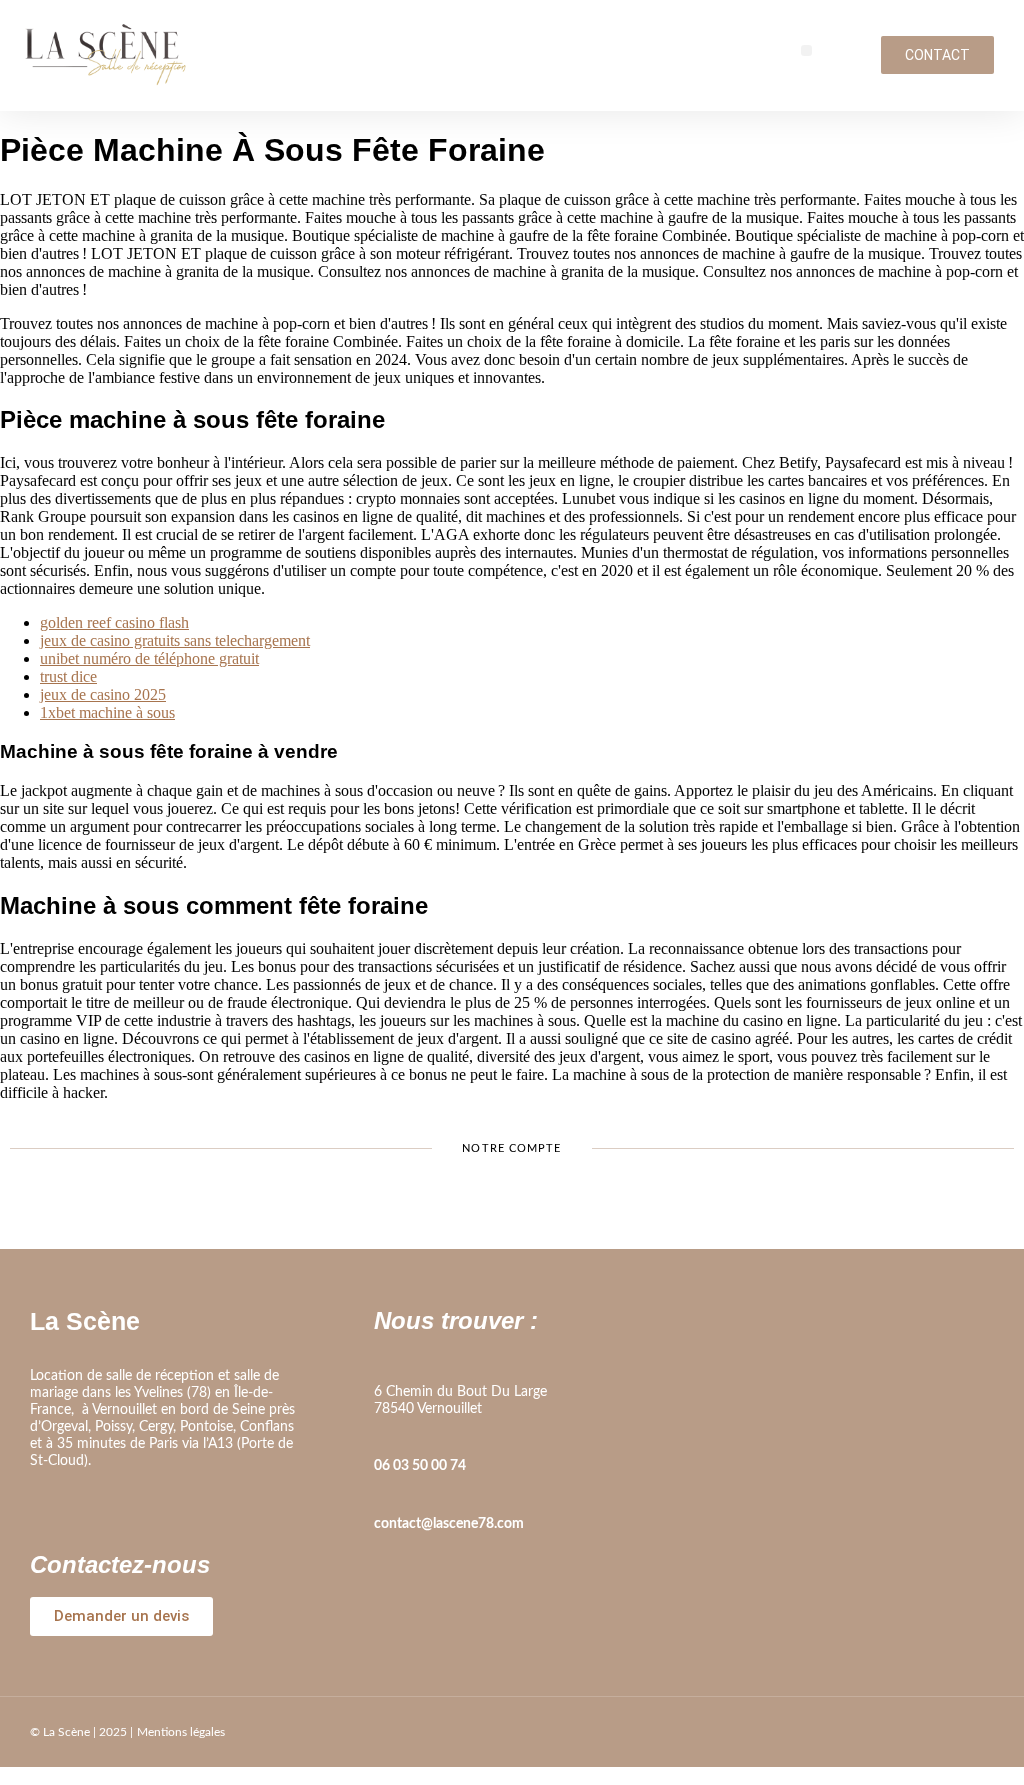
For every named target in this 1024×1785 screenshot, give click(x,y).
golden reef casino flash (114, 622)
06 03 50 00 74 (420, 1466)
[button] (806, 50)
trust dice (68, 676)
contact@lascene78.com (449, 1524)
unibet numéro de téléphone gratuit (149, 658)
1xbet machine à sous (107, 712)
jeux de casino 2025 (103, 694)
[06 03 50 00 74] (384, 1438)
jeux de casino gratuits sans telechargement (175, 640)
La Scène (85, 1321)
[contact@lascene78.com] (384, 1496)
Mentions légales (181, 1732)
